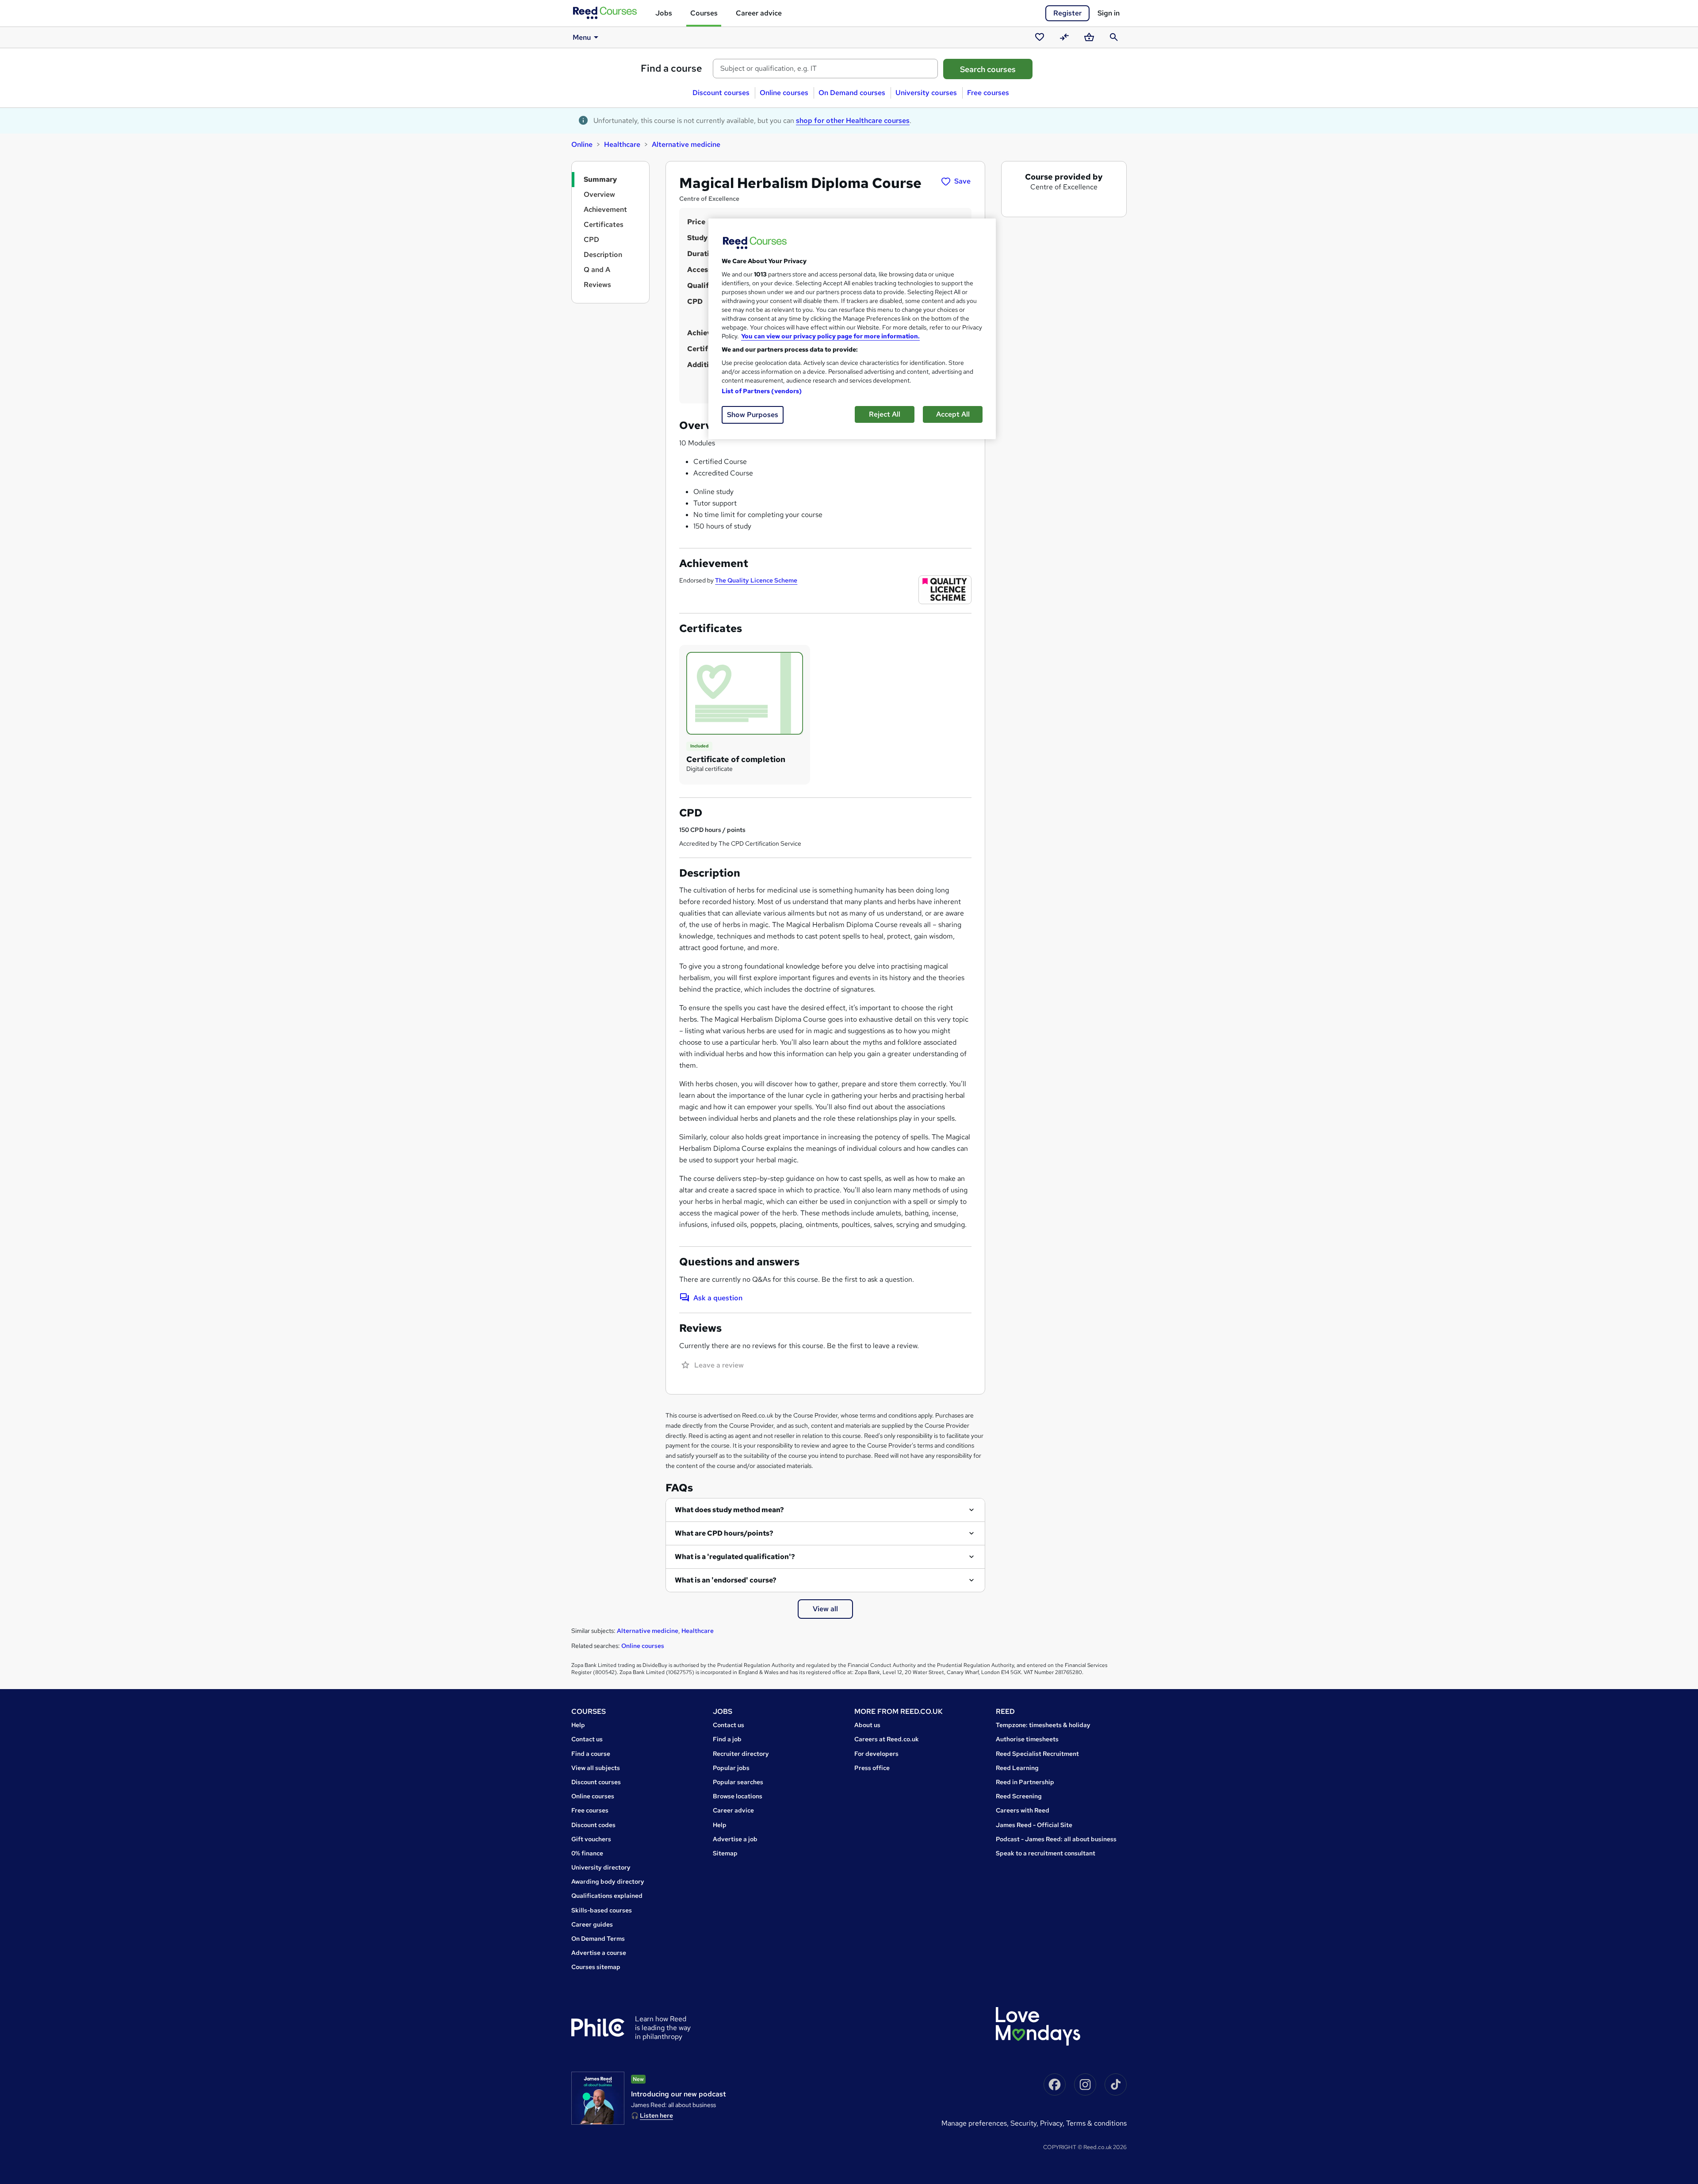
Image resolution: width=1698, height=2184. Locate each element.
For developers (876, 1754)
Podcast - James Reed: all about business (1056, 1839)
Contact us (587, 1739)
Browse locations (738, 1796)
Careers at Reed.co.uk (887, 1739)
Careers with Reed (1023, 1810)
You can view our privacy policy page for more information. (830, 336)
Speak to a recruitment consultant (1046, 1853)
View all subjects (596, 1768)
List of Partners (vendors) (762, 391)
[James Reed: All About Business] (598, 2098)
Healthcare (622, 144)
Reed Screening (1019, 1796)
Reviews (597, 285)
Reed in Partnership (1025, 1782)
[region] (852, 329)
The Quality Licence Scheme (756, 580)
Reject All (885, 414)
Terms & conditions (1096, 2123)
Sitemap (725, 1853)
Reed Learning (1017, 1768)
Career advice (759, 13)
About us (867, 1725)
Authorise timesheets (1027, 1739)
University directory (601, 1867)
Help (578, 1725)
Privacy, (1053, 2123)
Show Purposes (753, 415)
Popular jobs (731, 1768)
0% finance (587, 1853)
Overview (599, 194)
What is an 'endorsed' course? (726, 1580)
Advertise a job (735, 1839)
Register (1067, 13)
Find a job (727, 1739)
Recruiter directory (741, 1754)
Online (582, 144)
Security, (1025, 2123)
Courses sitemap (596, 1967)
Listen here (656, 2115)
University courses (926, 93)
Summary (600, 179)
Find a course (671, 68)
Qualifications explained (607, 1896)
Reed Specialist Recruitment (1037, 1754)
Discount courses (721, 93)
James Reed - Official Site (1034, 1825)
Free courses (988, 93)
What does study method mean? (729, 1510)
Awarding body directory (608, 1881)
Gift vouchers (591, 1839)
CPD (591, 239)
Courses (704, 13)
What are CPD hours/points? (724, 1533)
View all (825, 1609)
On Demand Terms (598, 1939)
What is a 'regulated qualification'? (735, 1557)
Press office (872, 1768)
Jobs (664, 13)
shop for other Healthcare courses (853, 121)
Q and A (597, 270)
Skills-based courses (602, 1910)
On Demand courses (852, 93)
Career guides (592, 1924)
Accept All (953, 414)
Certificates (604, 224)
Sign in (1109, 13)
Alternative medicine (686, 144)
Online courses (784, 93)
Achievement (605, 209)
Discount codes (593, 1825)
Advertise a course (599, 1953)
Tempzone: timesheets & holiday (1043, 1725)
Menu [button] (582, 37)
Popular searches (738, 1782)
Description (603, 255)
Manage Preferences (974, 2123)
